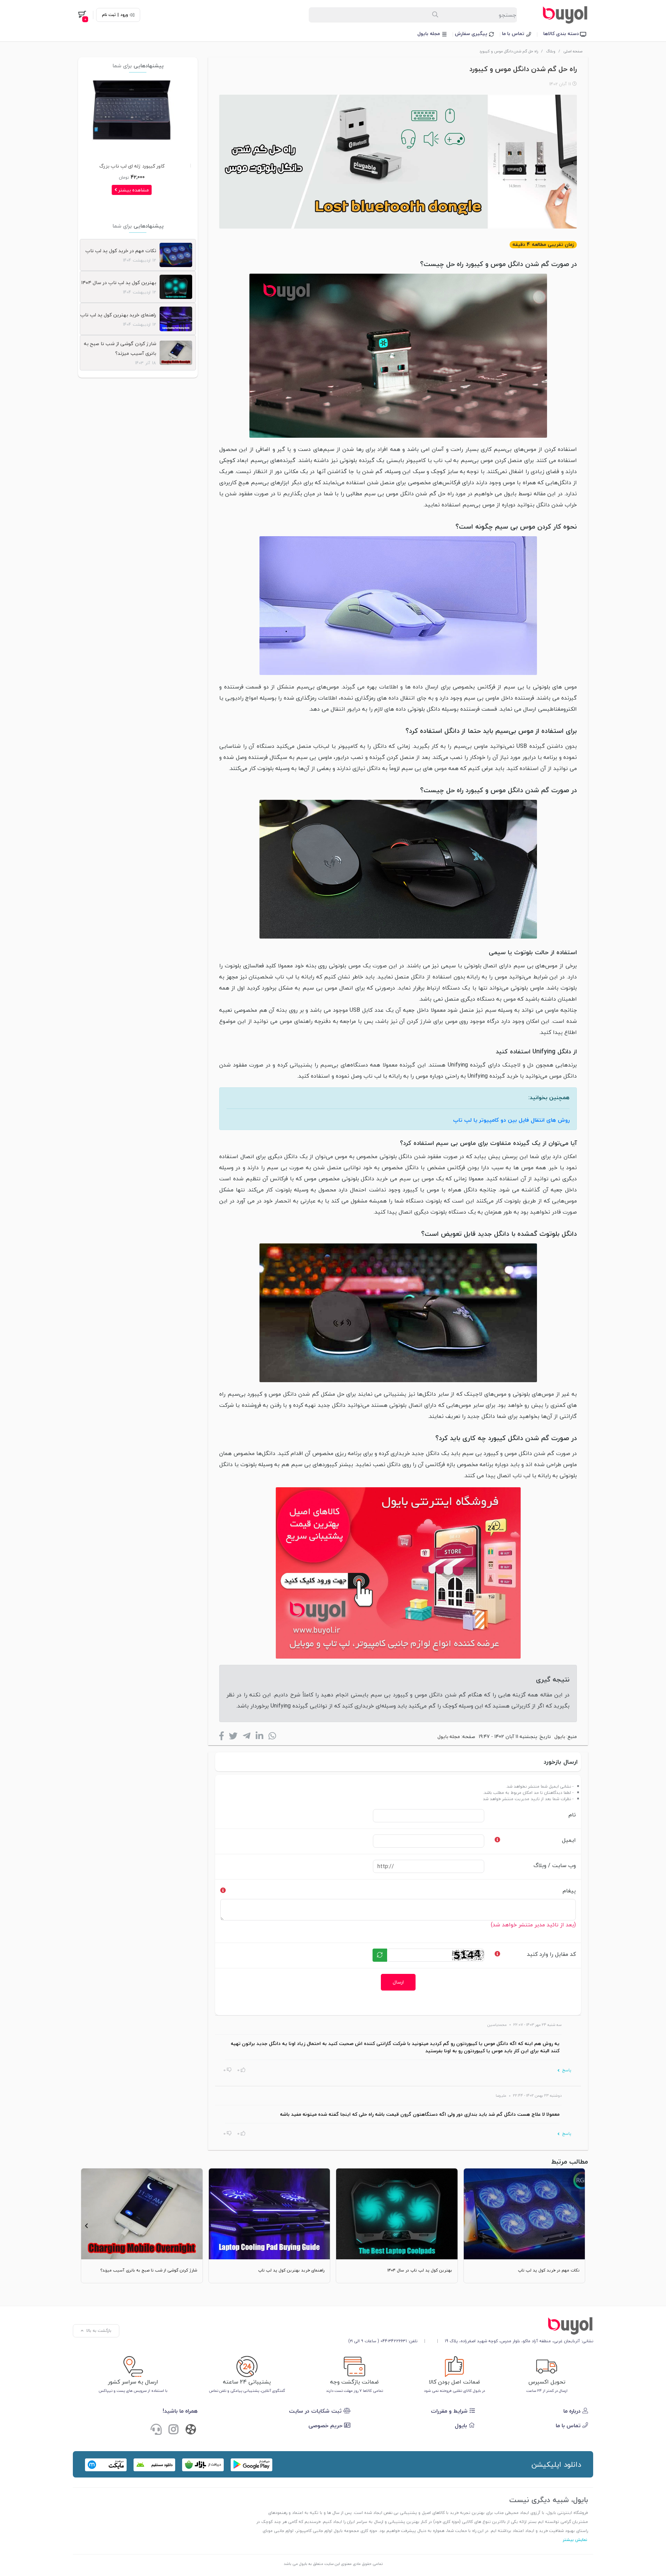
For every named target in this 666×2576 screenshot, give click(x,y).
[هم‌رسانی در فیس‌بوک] (221, 1738)
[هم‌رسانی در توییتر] (233, 1738)
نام (572, 1815)
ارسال (398, 1982)
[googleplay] (251, 2465)
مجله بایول (429, 33)
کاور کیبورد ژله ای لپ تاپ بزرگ (140, 166)
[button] (580, 2226)
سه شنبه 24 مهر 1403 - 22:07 (537, 2025)
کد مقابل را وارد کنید (551, 1954)
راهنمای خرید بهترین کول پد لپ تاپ (118, 315)
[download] (154, 2465)
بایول (560, 1736)
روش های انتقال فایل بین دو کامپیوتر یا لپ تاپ (511, 1120)
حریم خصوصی (326, 2425)
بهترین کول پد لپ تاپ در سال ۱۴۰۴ (119, 283)
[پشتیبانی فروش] (156, 2430)
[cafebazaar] (203, 2465)
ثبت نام (109, 15)
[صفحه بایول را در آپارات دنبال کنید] (191, 2431)
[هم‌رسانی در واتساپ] (272, 1738)
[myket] (106, 2465)
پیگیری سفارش (472, 33)
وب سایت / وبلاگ (555, 1865)
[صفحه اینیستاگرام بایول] (173, 2430)
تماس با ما (514, 33)
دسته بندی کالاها (562, 33)
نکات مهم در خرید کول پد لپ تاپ (121, 251)
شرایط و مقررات (450, 2411)
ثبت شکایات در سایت (316, 2411)
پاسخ (566, 2070)
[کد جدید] (380, 1955)
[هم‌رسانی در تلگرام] (247, 1738)
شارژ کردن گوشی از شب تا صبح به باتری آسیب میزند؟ (120, 348)
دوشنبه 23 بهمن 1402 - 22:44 (537, 2095)
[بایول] (398, 1572)
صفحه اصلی (573, 51)
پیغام (569, 1891)
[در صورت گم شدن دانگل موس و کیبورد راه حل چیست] (471, 2326)
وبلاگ (551, 51)
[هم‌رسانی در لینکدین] (259, 1738)
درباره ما (573, 2411)
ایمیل (569, 1840)
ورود (124, 15)
